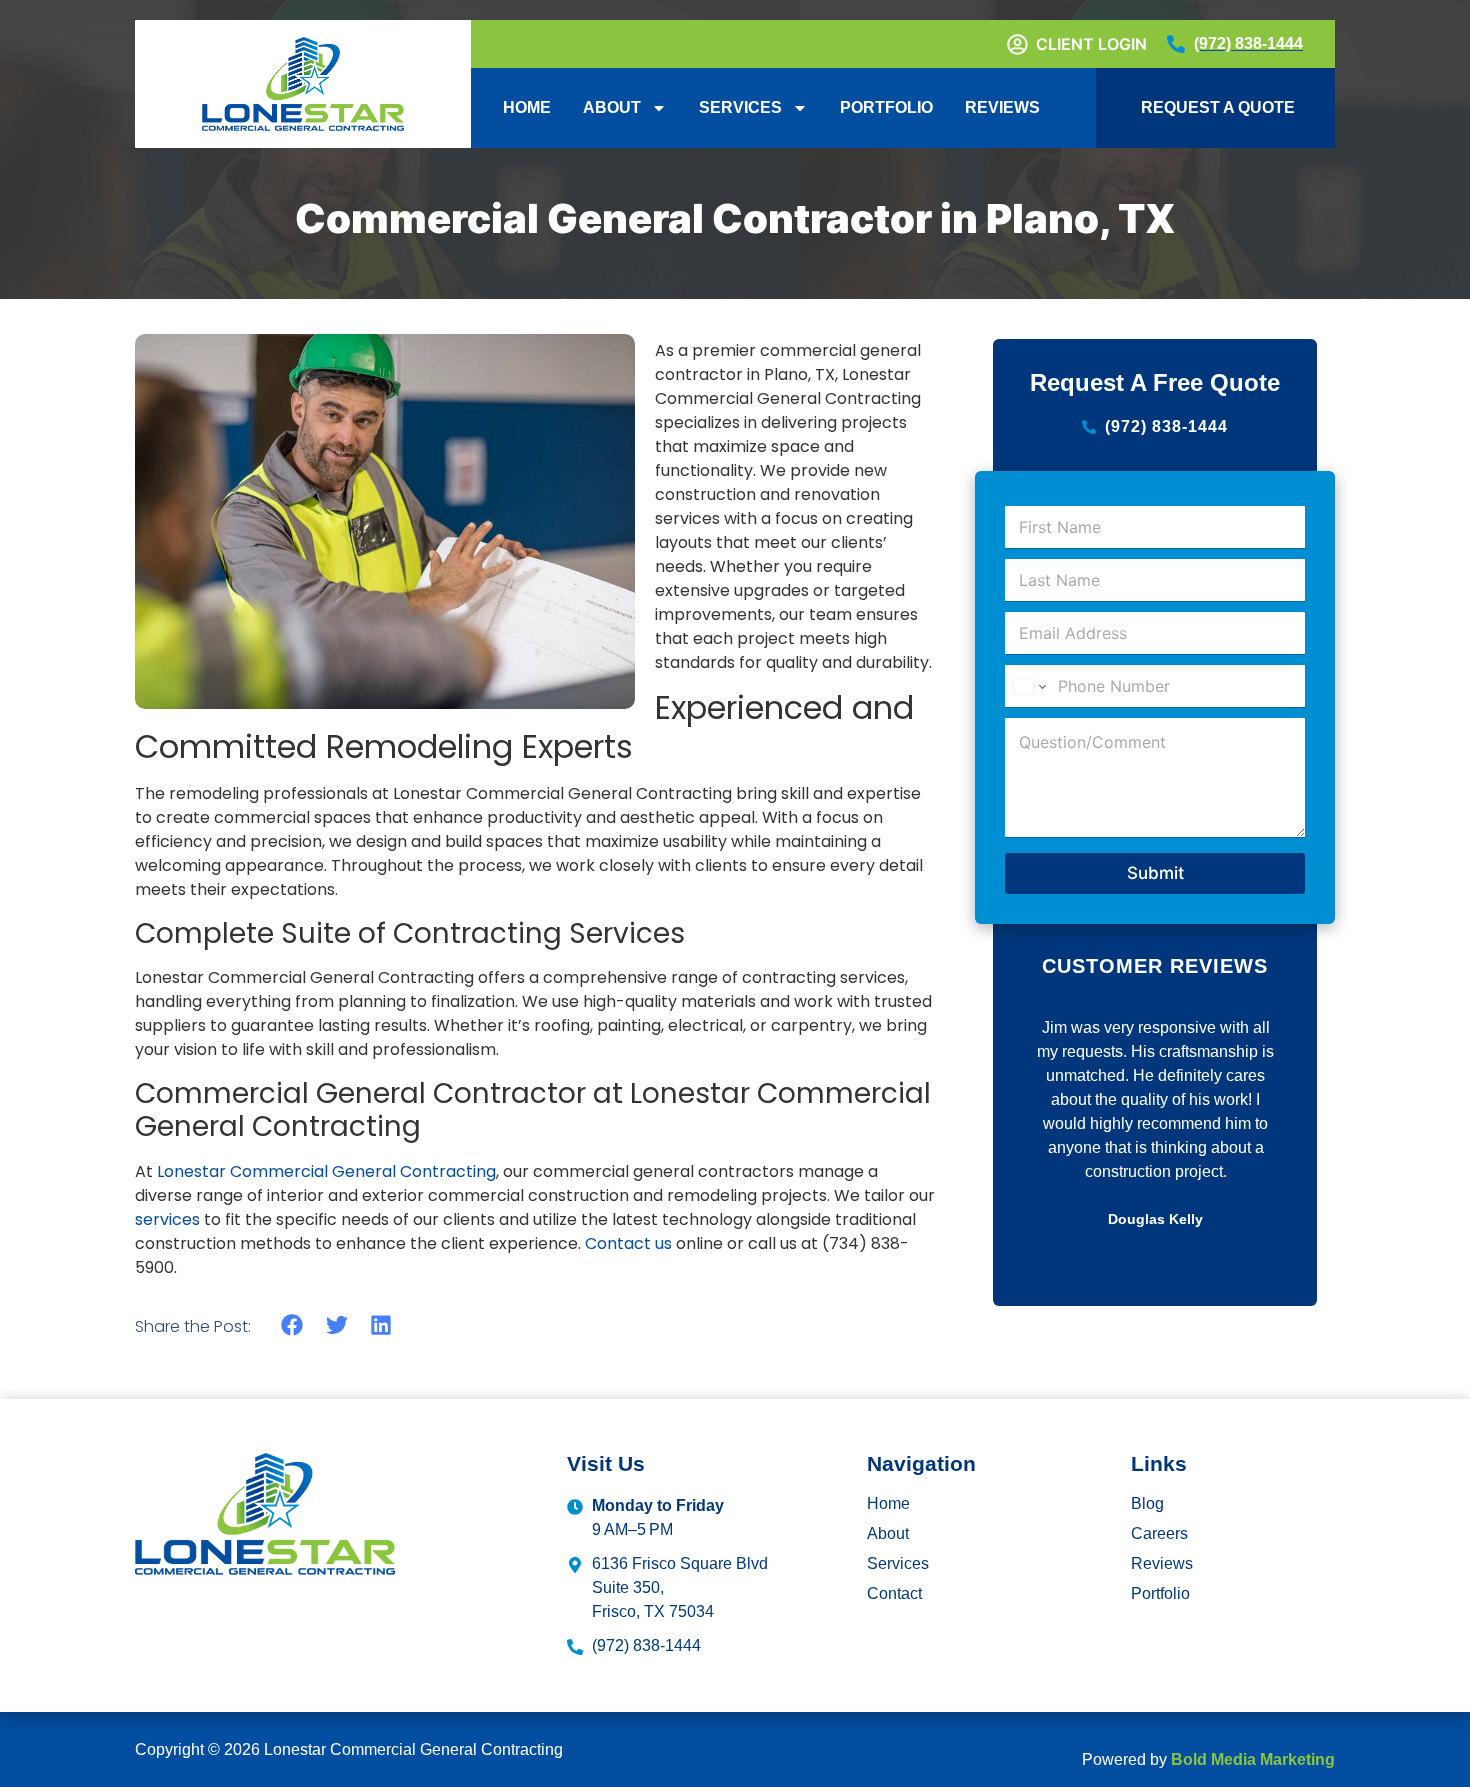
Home (527, 107)
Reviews (1002, 107)
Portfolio (886, 107)
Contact (894, 1593)
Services (740, 107)
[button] (292, 1325)
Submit (1155, 873)
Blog (1147, 1503)
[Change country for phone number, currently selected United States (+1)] (1028, 686)
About (612, 107)
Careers (1159, 1533)
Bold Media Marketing (1253, 1759)
